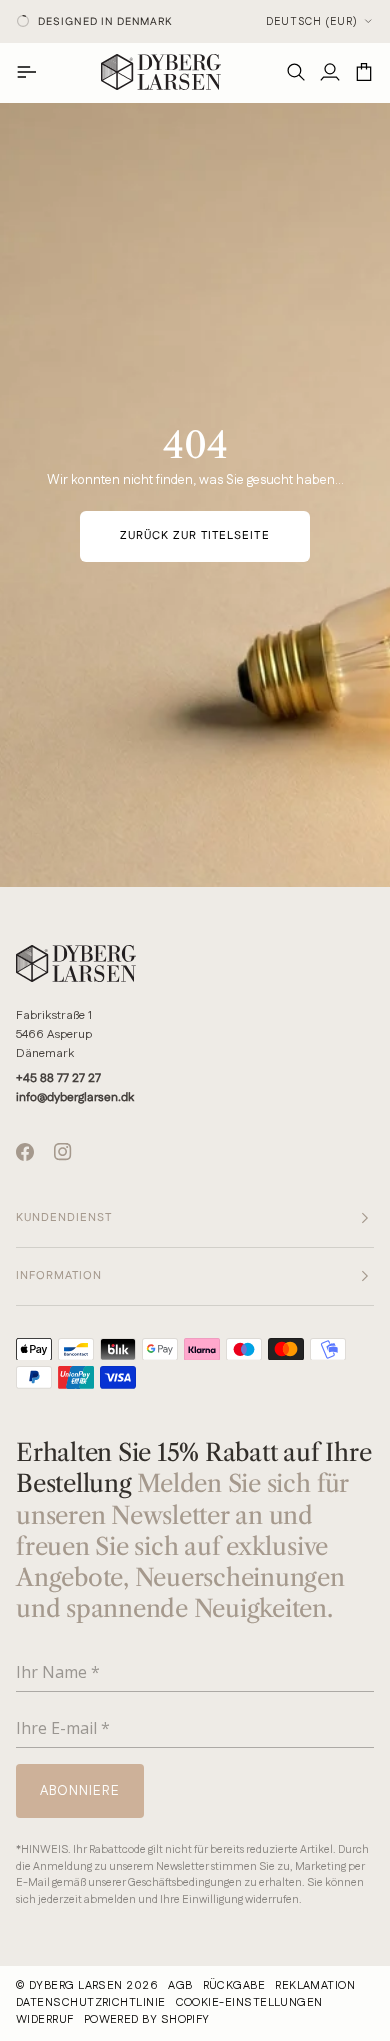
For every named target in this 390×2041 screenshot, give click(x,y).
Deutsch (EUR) (312, 22)
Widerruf (45, 2020)
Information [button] (59, 1276)
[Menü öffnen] (33, 72)
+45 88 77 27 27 (58, 1078)
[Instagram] (63, 1152)
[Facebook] (25, 1152)
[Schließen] (359, 1632)
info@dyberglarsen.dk (75, 1097)
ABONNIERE (100, 1851)
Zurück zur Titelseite (195, 536)
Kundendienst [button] (64, 1218)
